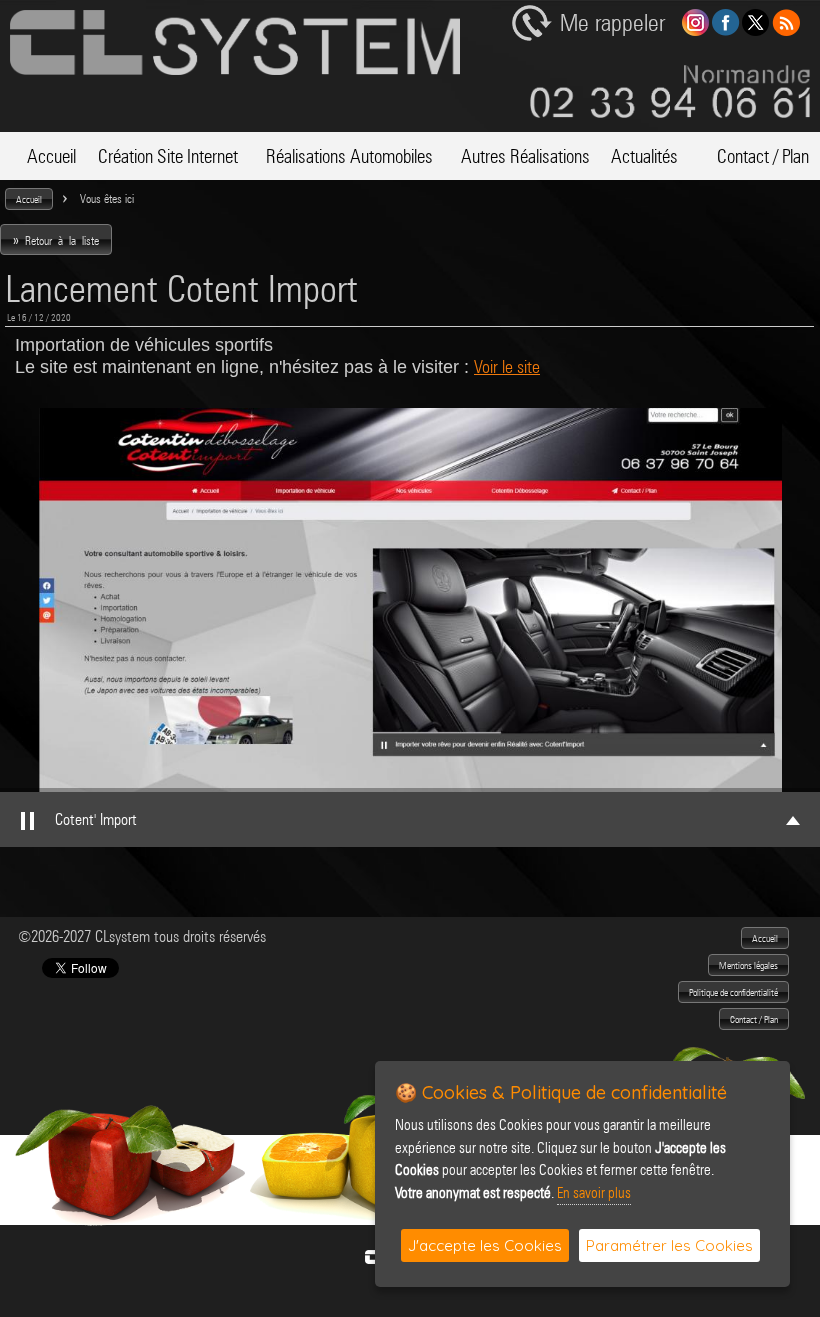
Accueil (42, 156)
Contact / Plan (754, 156)
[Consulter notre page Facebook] (726, 30)
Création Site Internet (168, 156)
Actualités (644, 156)
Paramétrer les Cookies (669, 1245)
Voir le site (507, 366)
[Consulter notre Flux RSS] (786, 30)
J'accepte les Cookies (485, 1245)
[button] (29, 199)
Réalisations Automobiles (349, 156)
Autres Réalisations (525, 156)
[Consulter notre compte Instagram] (695, 30)
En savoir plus (594, 1193)
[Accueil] (235, 69)
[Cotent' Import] (410, 600)
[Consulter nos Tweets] (755, 30)
